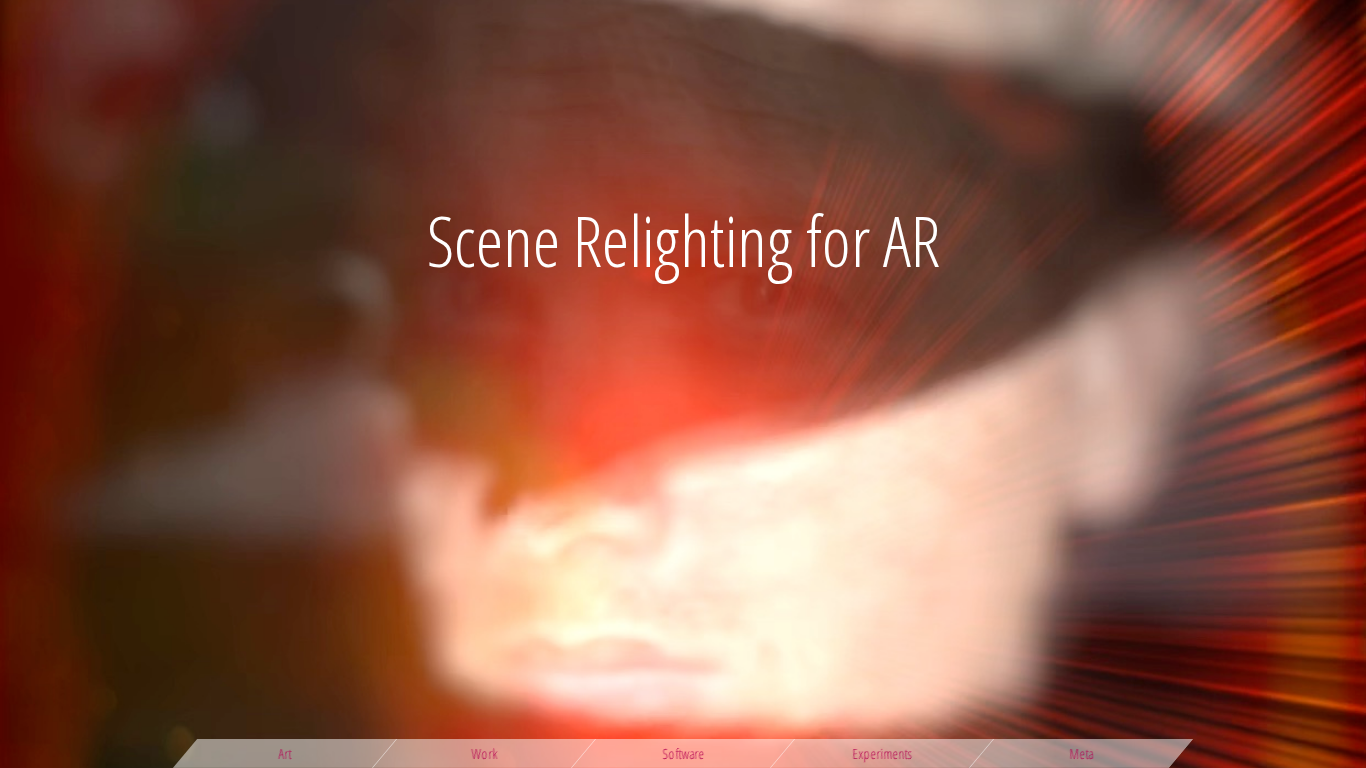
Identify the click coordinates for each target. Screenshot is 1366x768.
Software (683, 753)
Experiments (882, 753)
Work (484, 753)
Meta (1081, 753)
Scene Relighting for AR (683, 240)
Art (285, 753)
